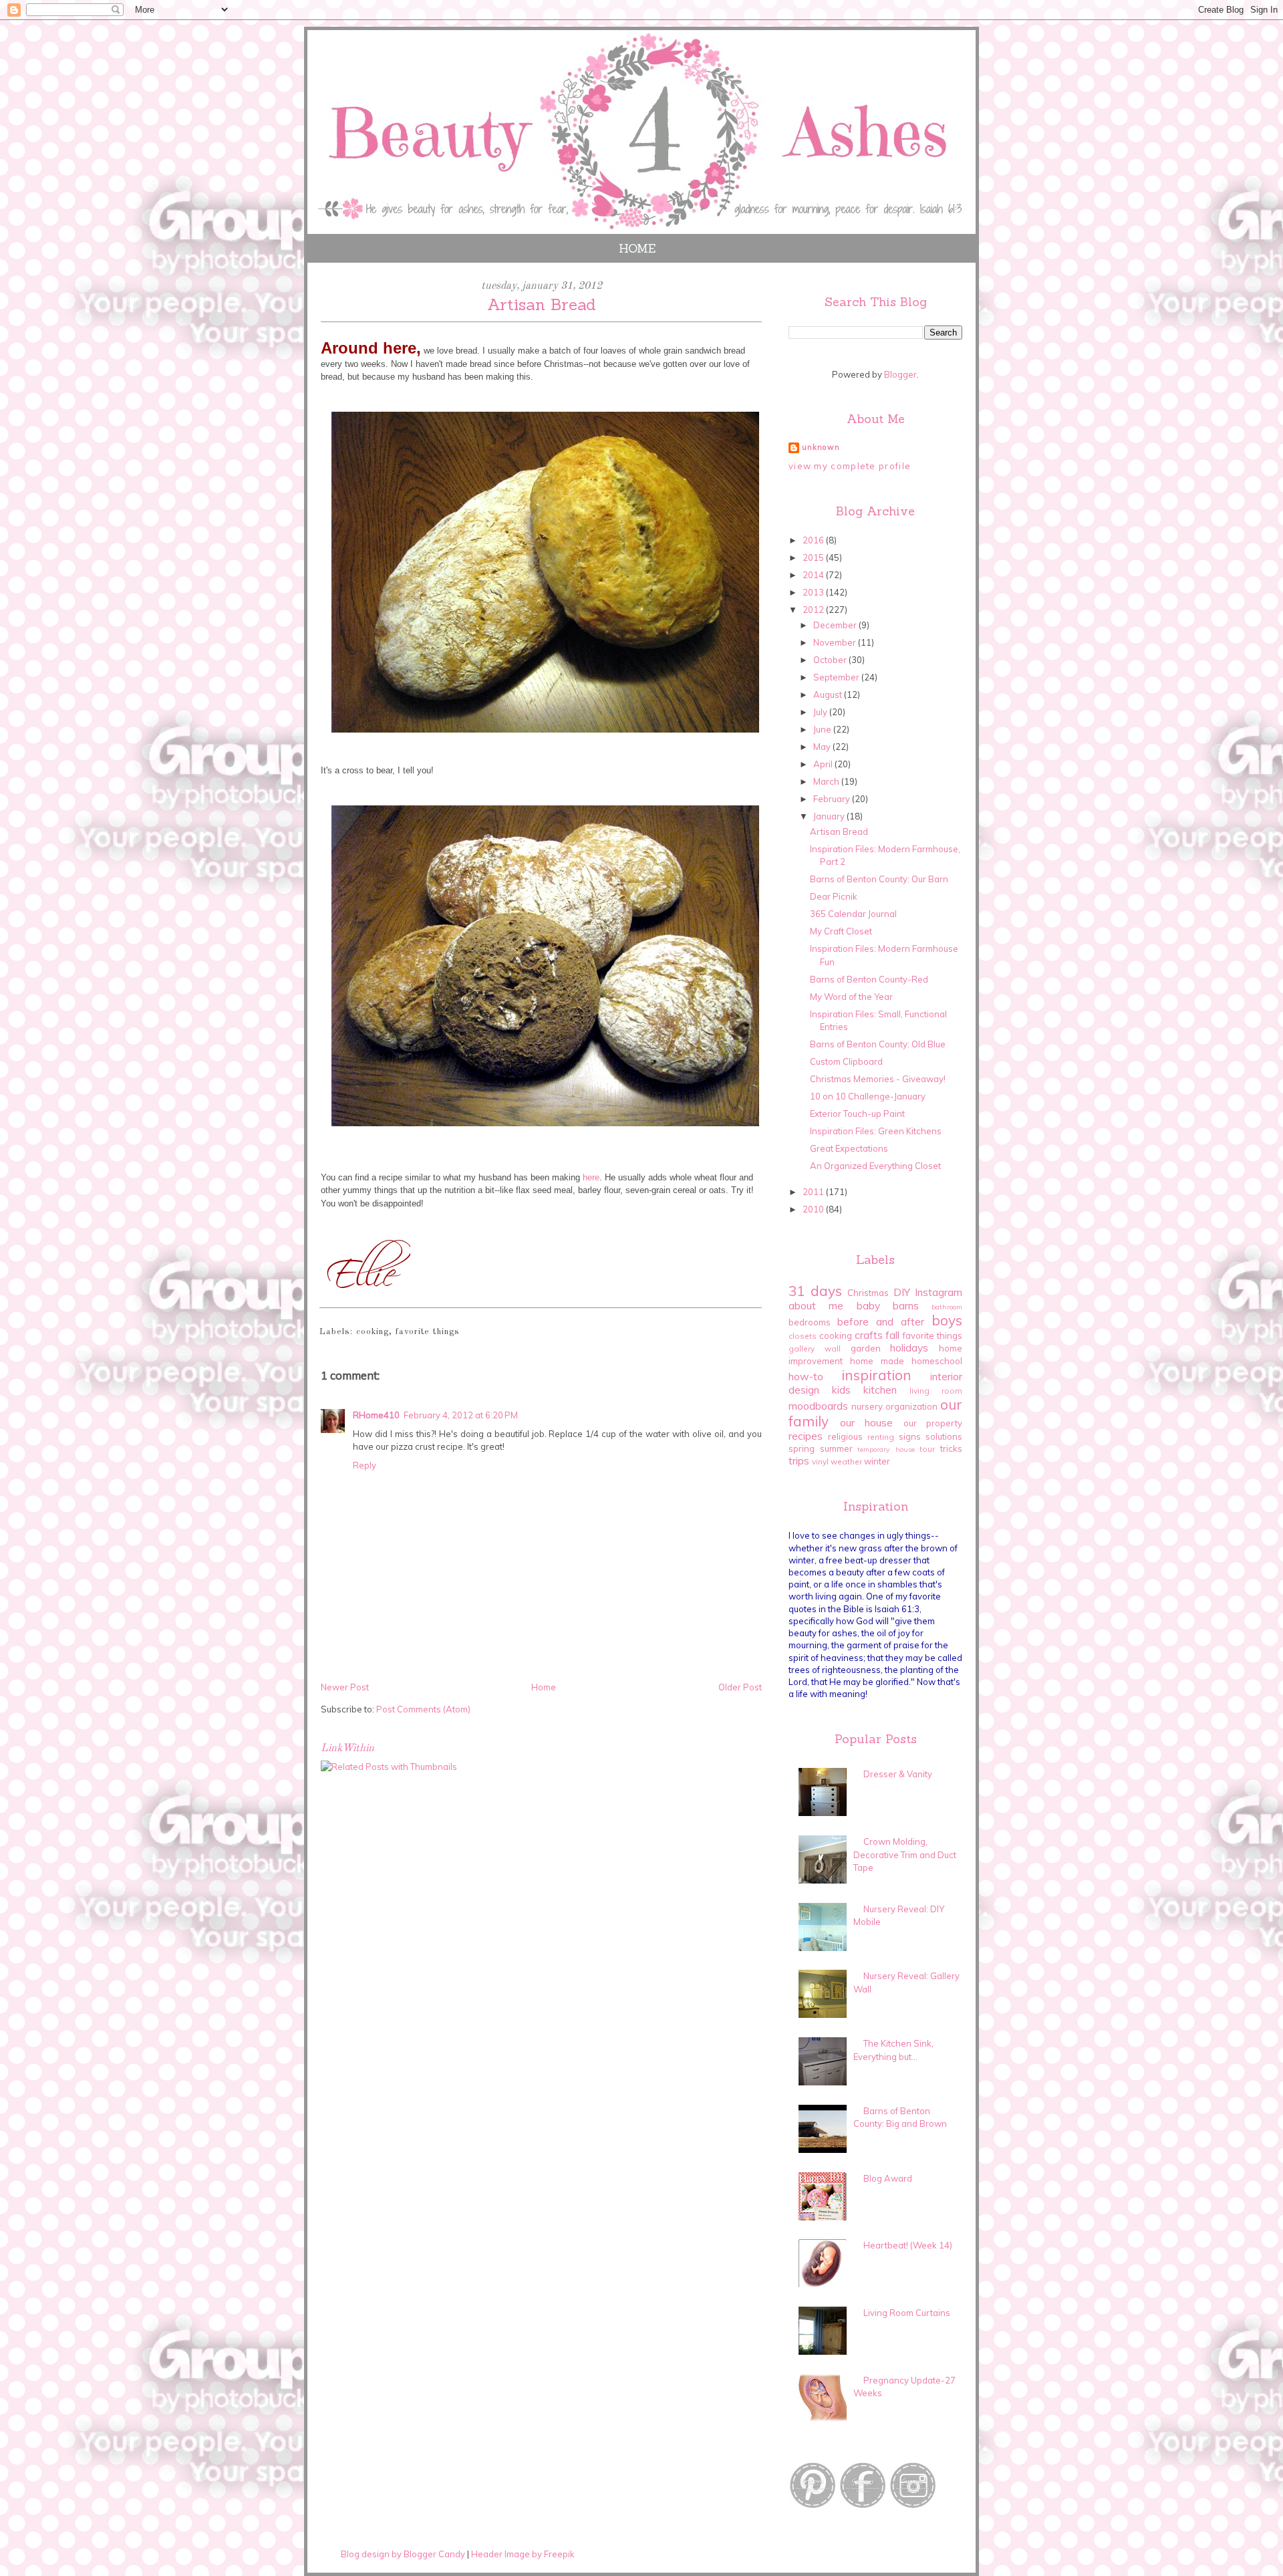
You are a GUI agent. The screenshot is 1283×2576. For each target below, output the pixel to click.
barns (906, 1305)
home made (877, 1361)
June (823, 729)
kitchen (880, 1390)
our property (933, 1423)
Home (637, 248)
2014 (814, 575)
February (833, 799)
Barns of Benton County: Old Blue (878, 1044)
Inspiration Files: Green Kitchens (876, 1131)
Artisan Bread (839, 831)
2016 (814, 540)
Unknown (821, 447)
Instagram (939, 1292)
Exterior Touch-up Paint (857, 1114)
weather (846, 1461)
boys (947, 1320)
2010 (814, 1209)
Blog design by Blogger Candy (403, 2554)
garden (866, 1348)
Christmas (868, 1293)
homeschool (937, 1361)
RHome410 (376, 1415)
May (823, 747)
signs (910, 1436)
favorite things (428, 1332)
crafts (869, 1335)
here (590, 1177)
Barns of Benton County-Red (869, 979)
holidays (909, 1347)
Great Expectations (849, 1148)
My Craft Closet (841, 931)
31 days (815, 1291)
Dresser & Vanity (898, 1774)
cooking (373, 1332)
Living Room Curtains (907, 2313)
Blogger (900, 374)
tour (927, 1449)
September (837, 677)
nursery (867, 1406)
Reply (365, 1465)
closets (803, 1336)
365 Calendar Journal (853, 914)
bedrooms (810, 1322)
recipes (806, 1436)
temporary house (886, 1449)
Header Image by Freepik (523, 2554)
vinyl (820, 1461)
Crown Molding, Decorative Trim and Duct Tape (905, 1854)
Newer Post (345, 1687)
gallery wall (815, 1348)
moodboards (818, 1406)
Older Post (740, 1687)
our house (867, 1422)
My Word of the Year (851, 997)
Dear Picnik (834, 896)
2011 (814, 1192)
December (836, 625)
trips (799, 1460)
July (821, 712)
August (829, 694)
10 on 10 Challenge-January (868, 1096)
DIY (902, 1292)
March (827, 781)
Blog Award (888, 2178)
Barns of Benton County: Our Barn (879, 879)
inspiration (876, 1375)
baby (868, 1305)
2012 (814, 610)
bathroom (947, 1307)
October (831, 660)
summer (836, 1448)
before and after (881, 1321)
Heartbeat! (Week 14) (908, 2245)
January (830, 816)
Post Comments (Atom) (423, 1709)
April (824, 764)
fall (892, 1335)
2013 (814, 592)
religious (845, 1436)
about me (816, 1305)
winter (877, 1461)
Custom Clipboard (846, 1061)
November (836, 642)
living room (936, 1391)
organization (911, 1406)
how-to (806, 1376)
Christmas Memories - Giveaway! (878, 1079)
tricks (951, 1448)
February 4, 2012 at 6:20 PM (461, 1415)
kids (841, 1390)
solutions (944, 1436)
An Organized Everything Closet (875, 1166)
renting (881, 1437)
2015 (814, 557)
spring (802, 1448)
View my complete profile (850, 466)
